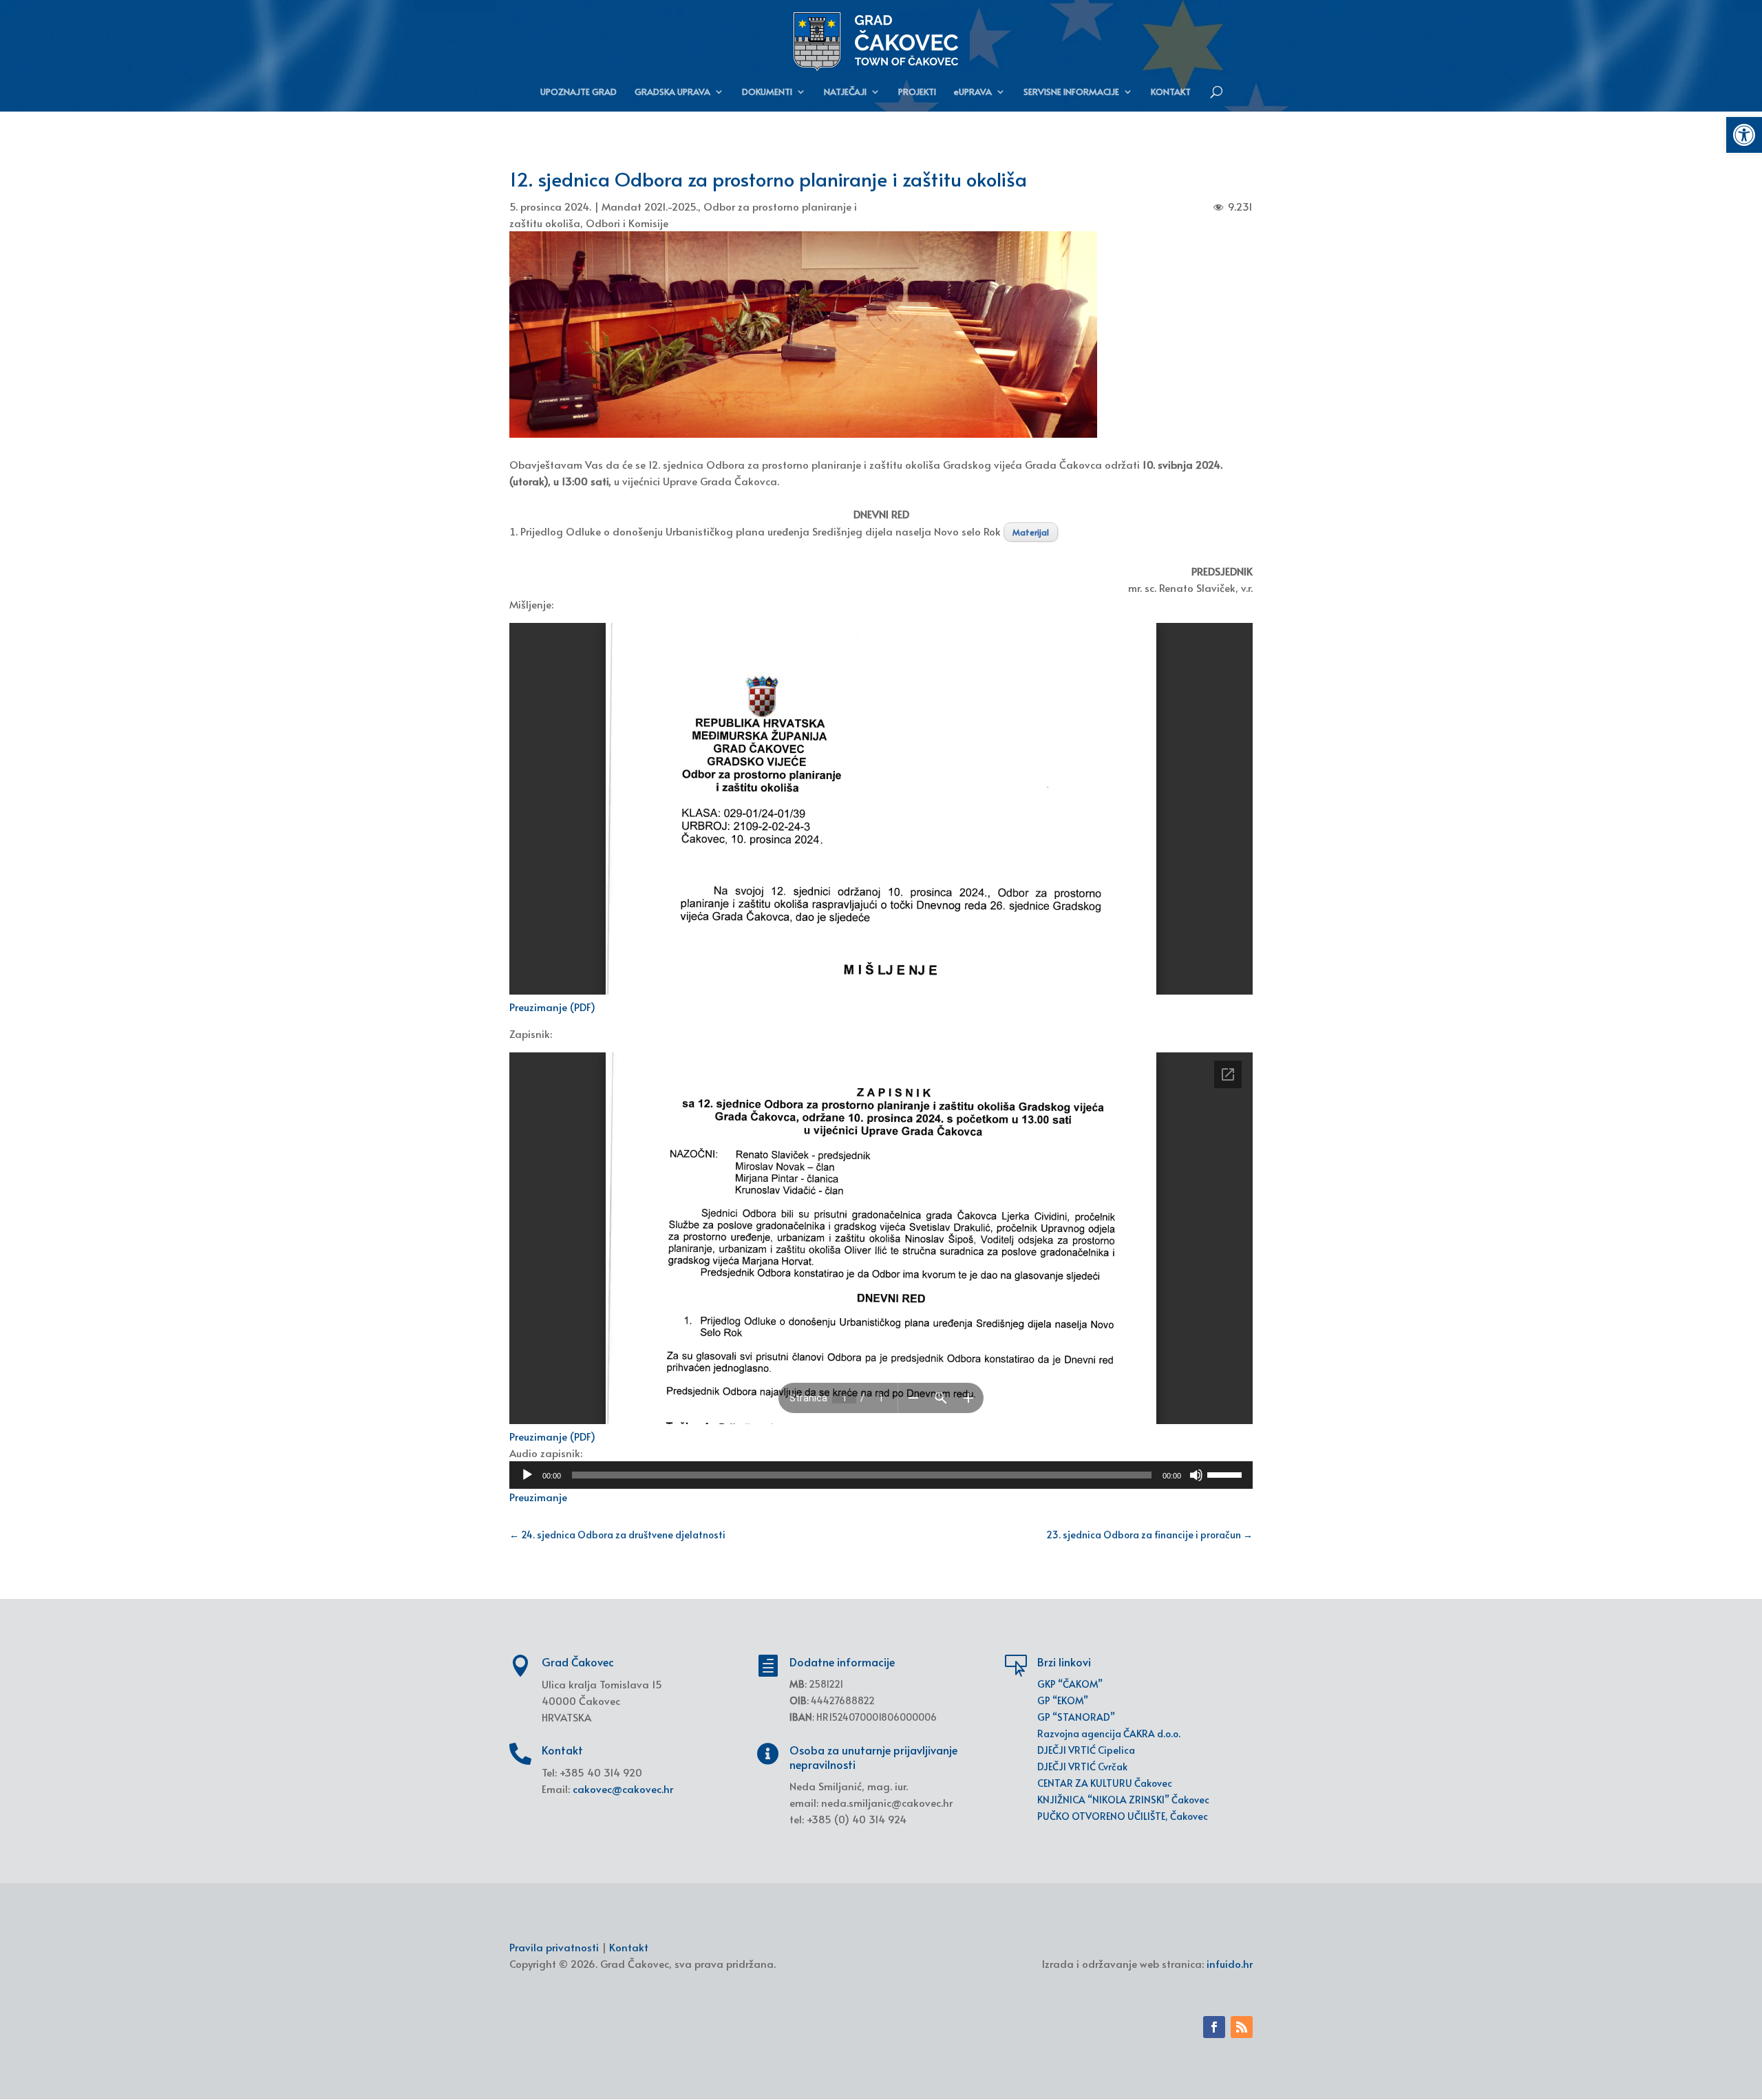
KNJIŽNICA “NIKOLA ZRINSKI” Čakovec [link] (1123, 1800)
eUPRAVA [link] (973, 92)
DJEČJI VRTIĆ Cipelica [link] (1086, 1750)
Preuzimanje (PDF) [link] (552, 1007)
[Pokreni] (527, 1475)
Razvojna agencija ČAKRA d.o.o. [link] (1109, 1733)
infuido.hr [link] (1230, 1963)
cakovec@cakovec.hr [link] (623, 1789)
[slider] (1227, 1474)
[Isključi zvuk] (1196, 1475)
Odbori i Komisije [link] (627, 223)
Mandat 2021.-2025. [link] (650, 206)
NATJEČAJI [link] (845, 92)
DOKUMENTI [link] (767, 92)
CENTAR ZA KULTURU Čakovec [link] (1105, 1783)
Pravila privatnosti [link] (554, 1947)
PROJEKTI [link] (917, 92)
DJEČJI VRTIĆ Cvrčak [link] (1082, 1767)
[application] (881, 1475)
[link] (1744, 135)
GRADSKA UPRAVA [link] (672, 92)
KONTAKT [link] (1171, 92)
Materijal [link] (1031, 532)
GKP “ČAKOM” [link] (1070, 1684)
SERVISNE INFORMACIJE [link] (1071, 92)
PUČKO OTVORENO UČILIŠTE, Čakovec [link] (1123, 1816)
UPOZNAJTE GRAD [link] (579, 92)
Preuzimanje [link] (538, 1497)
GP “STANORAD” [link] (1076, 1717)
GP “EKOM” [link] (1063, 1700)
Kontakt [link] (629, 1947)
